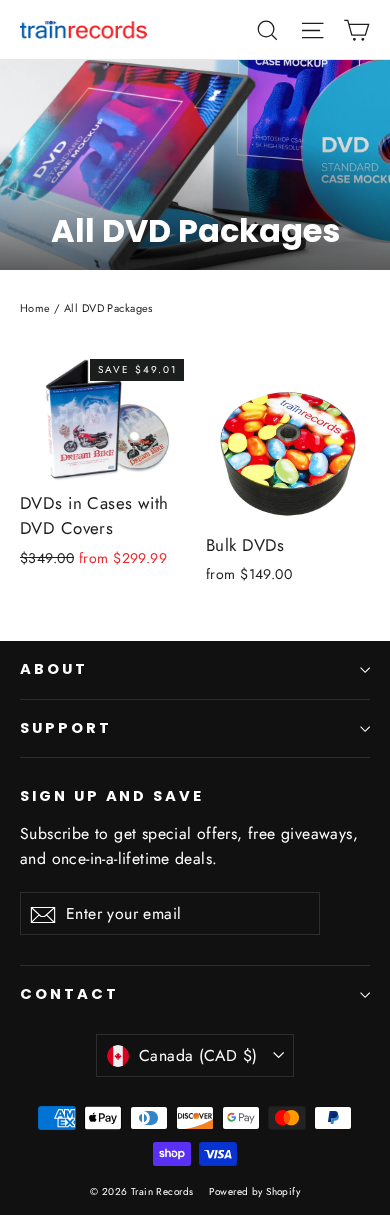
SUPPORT (66, 728)
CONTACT (69, 994)
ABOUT (54, 669)
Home (35, 308)
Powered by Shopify (254, 1191)
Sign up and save (112, 796)
